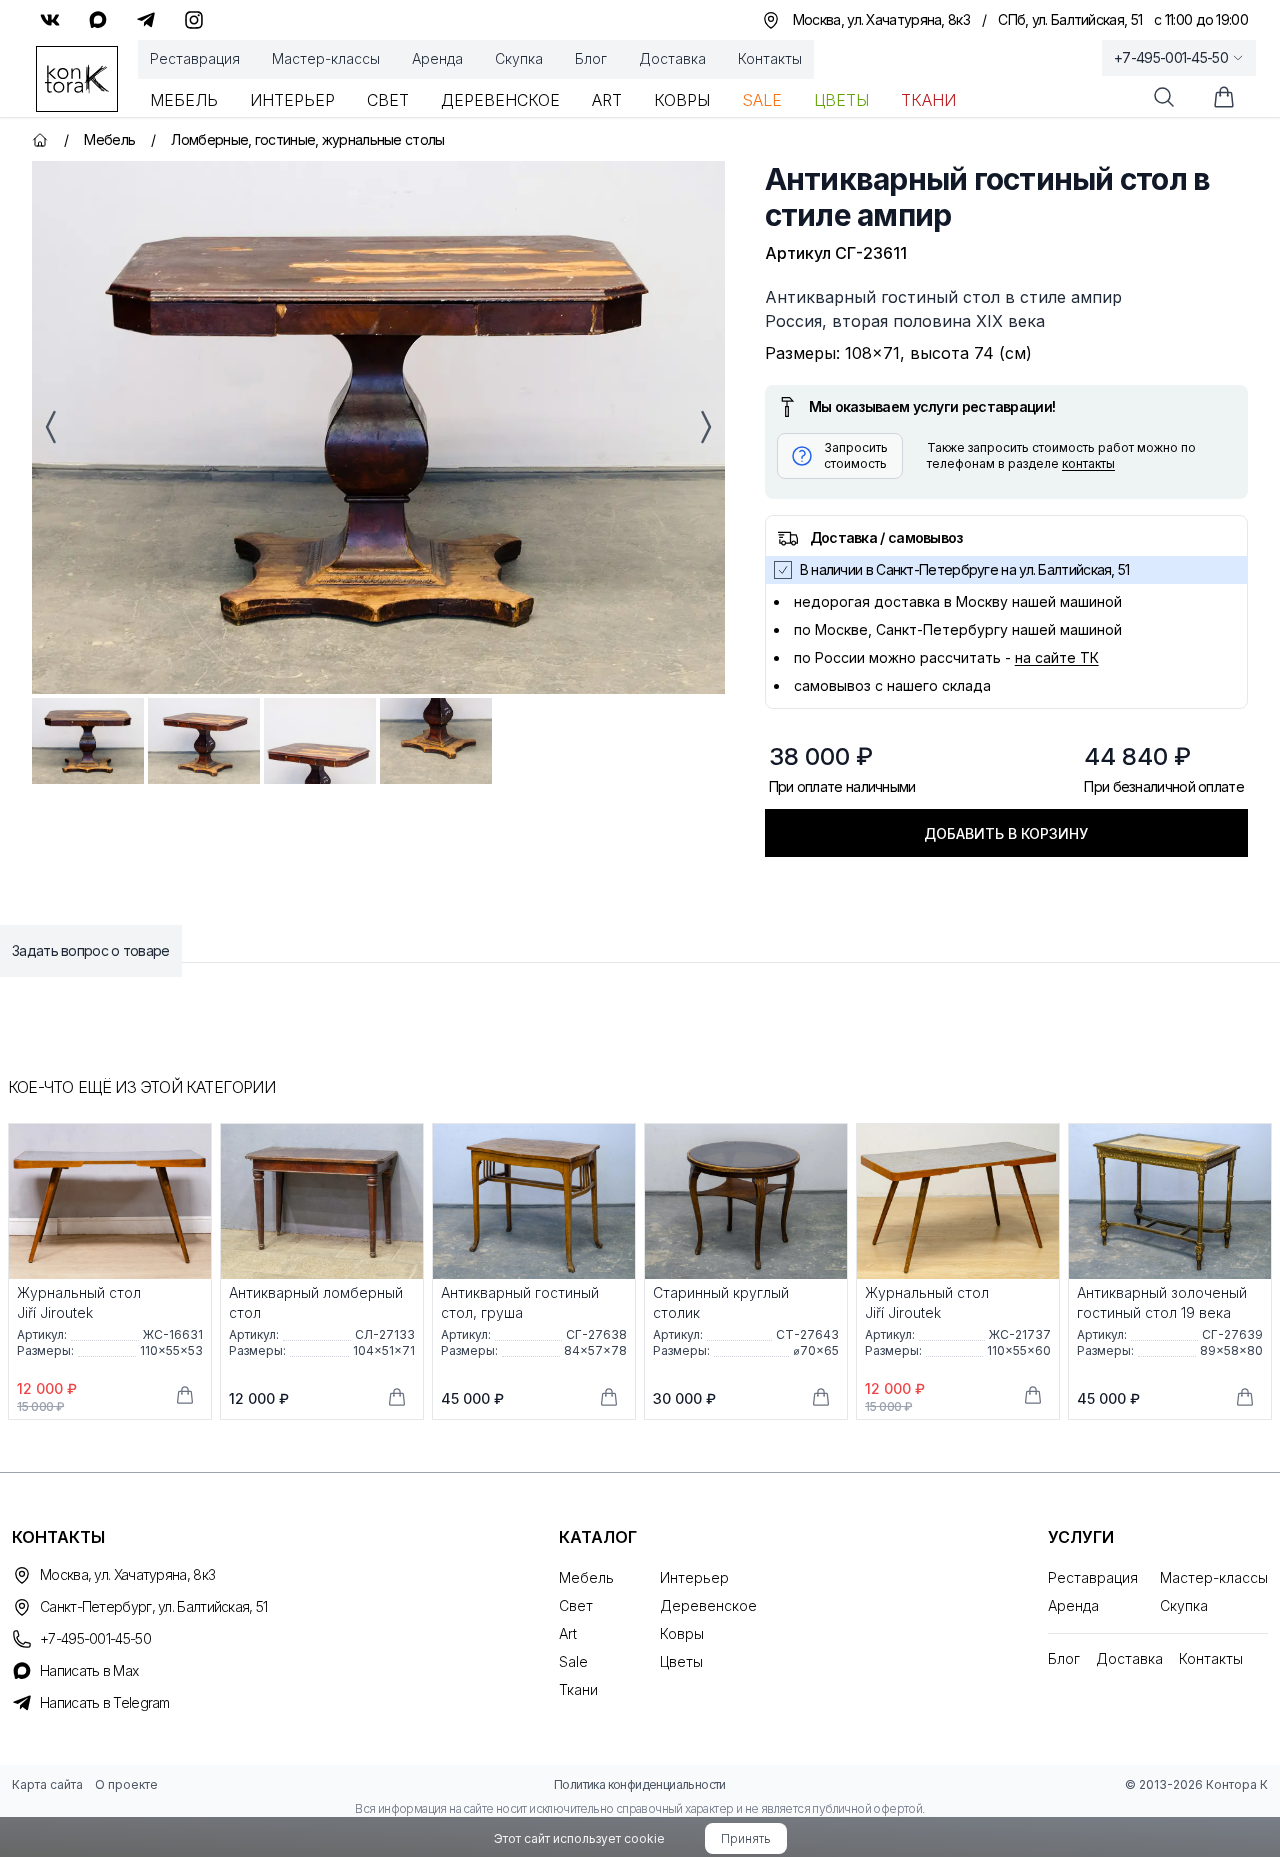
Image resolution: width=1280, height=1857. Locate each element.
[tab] (88, 741)
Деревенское (500, 100)
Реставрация (195, 58)
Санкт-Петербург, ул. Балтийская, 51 (154, 1606)
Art (607, 100)
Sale (762, 100)
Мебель (184, 100)
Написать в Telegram (105, 1702)
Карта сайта (47, 1784)
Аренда (437, 58)
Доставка (672, 58)
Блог (591, 58)
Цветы (841, 100)
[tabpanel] (378, 427)
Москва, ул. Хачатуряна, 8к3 (127, 1574)
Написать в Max (89, 1670)
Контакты (770, 58)
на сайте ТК (1057, 657)
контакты (1088, 463)
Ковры (682, 100)
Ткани (928, 100)
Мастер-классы (326, 58)
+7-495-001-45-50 (1171, 57)
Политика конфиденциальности (640, 1784)
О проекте (126, 1784)
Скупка (519, 58)
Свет (388, 100)
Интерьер (292, 100)
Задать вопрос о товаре (91, 950)
